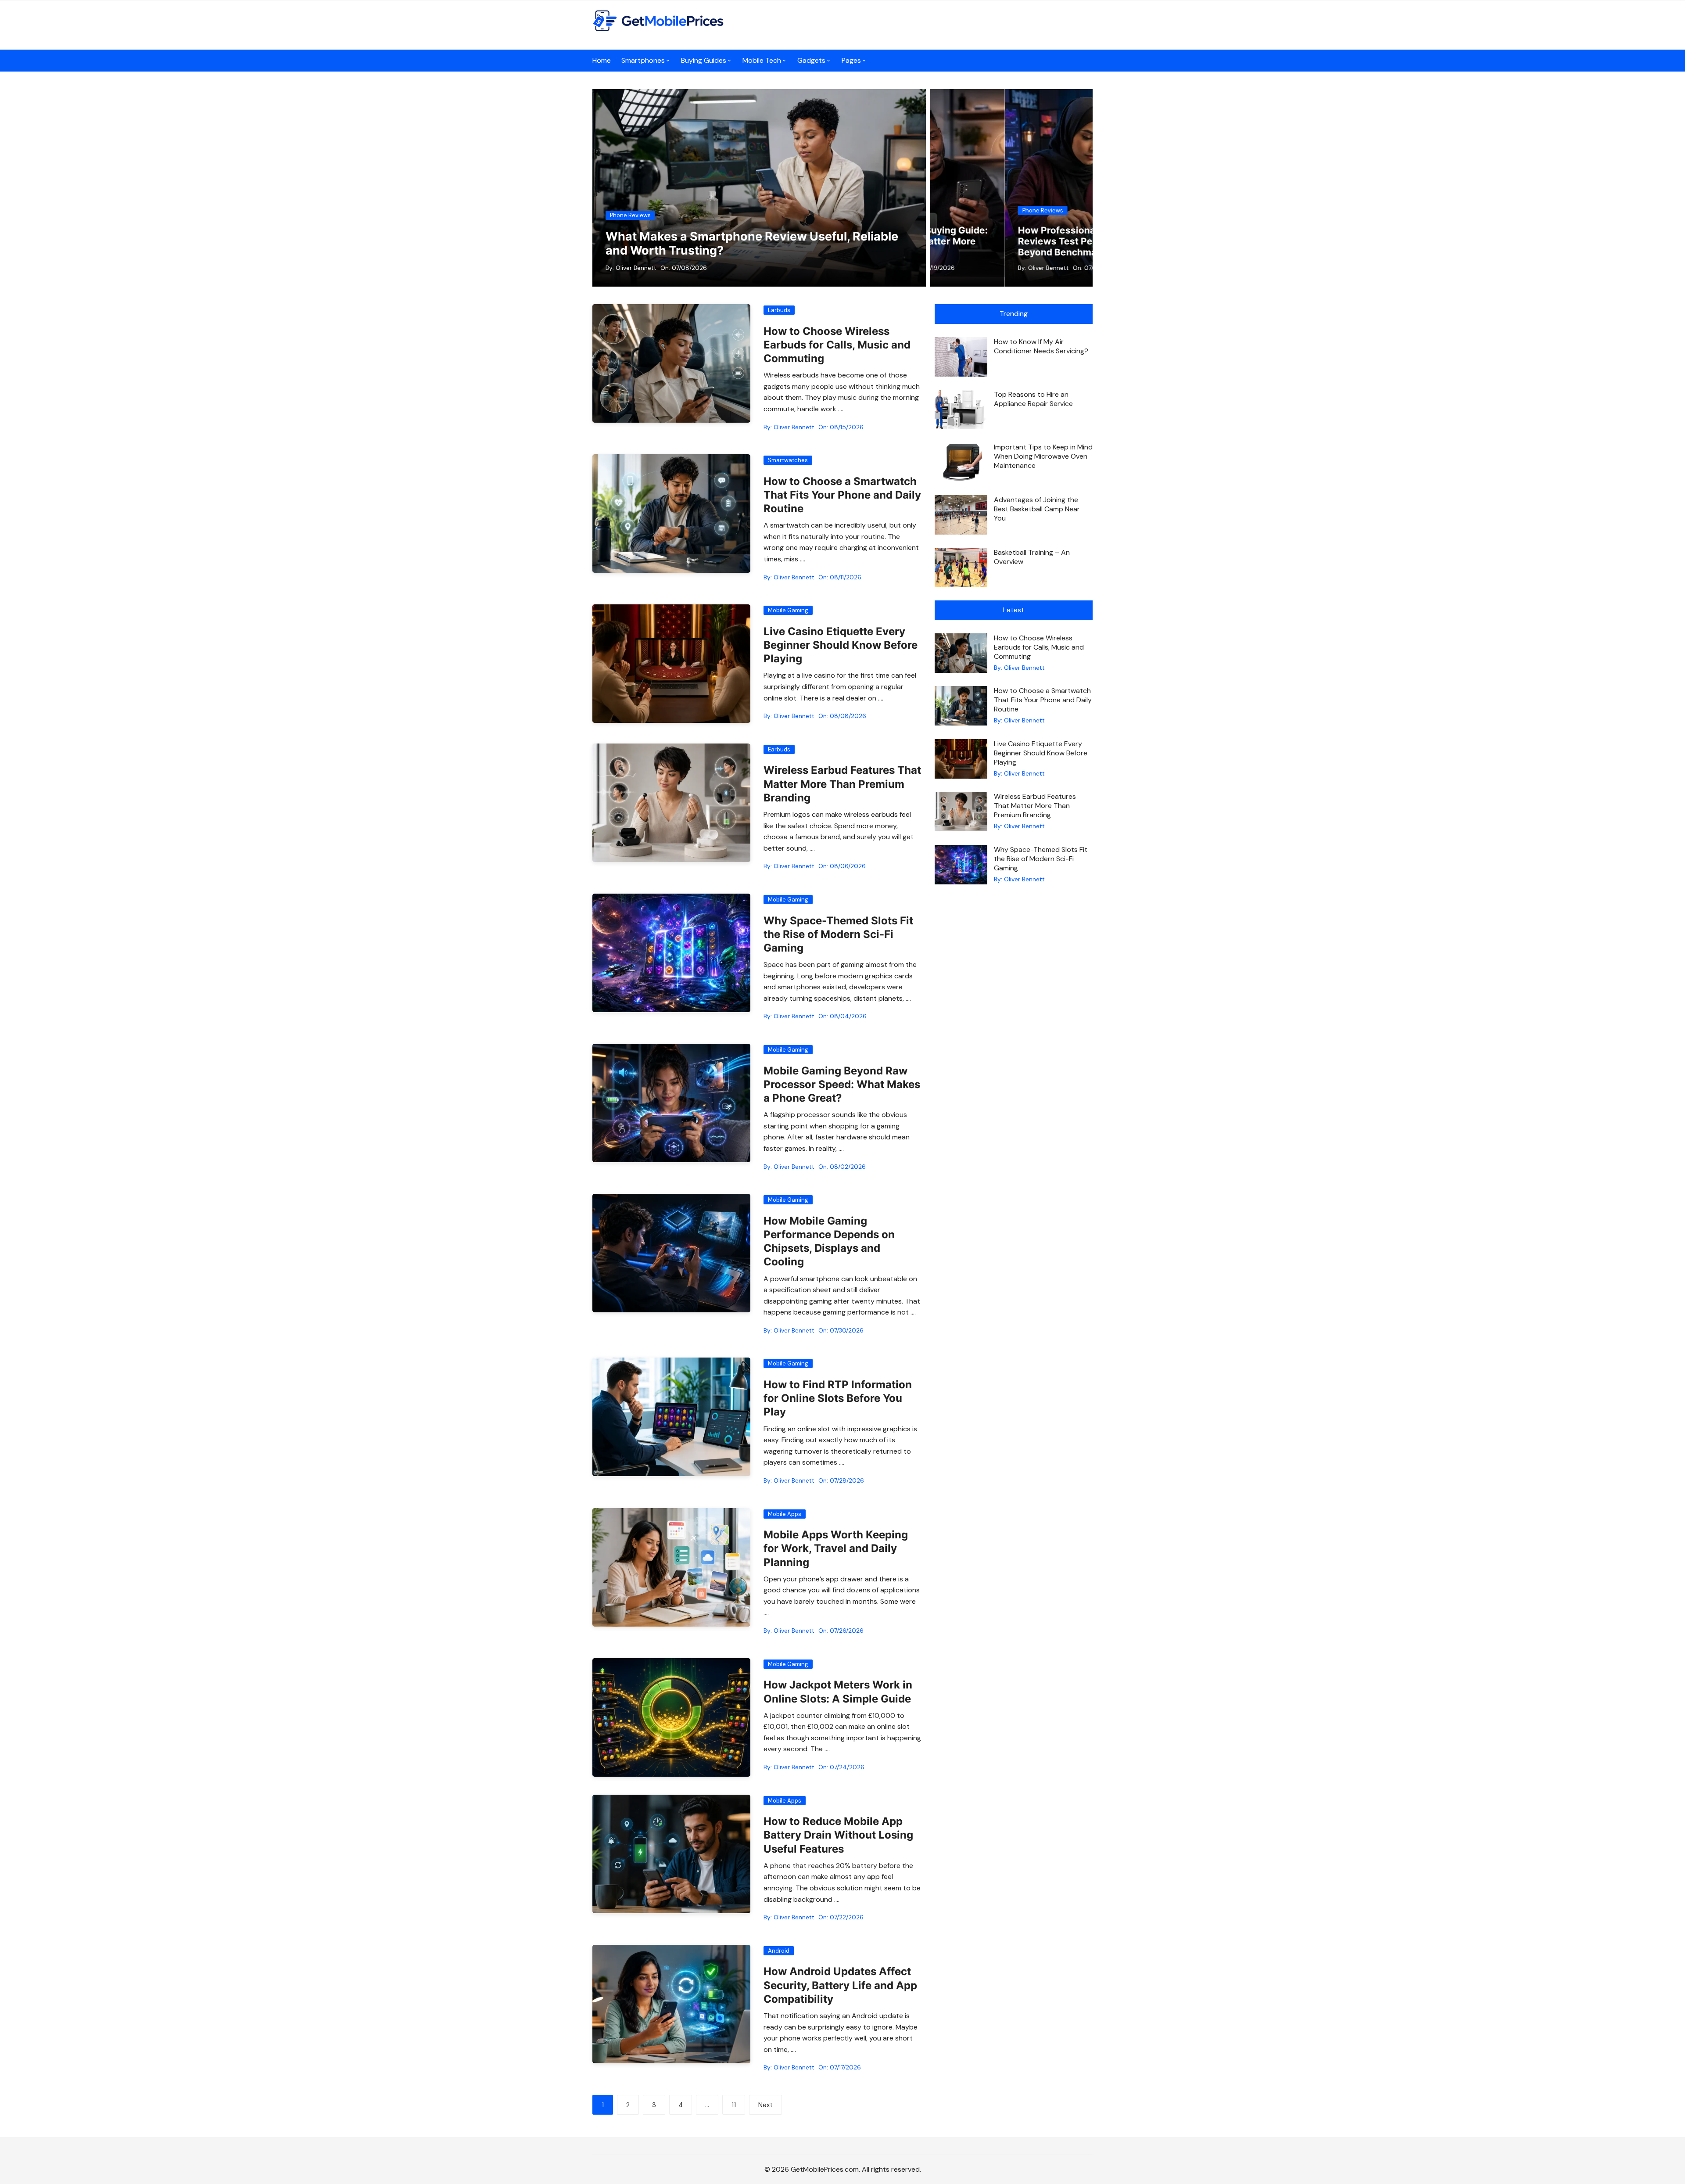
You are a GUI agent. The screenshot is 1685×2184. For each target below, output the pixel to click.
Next (765, 2105)
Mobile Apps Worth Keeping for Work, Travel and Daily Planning (836, 1548)
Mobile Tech (762, 60)
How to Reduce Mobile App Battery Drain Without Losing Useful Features (838, 1835)
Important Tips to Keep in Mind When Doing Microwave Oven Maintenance (1043, 456)
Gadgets (811, 60)
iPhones (959, 210)
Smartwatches (788, 460)
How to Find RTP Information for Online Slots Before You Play (838, 1398)
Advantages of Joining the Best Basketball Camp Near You (1037, 509)
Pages (851, 60)
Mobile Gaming (788, 610)
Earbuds (779, 310)
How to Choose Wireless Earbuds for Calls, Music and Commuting (837, 345)
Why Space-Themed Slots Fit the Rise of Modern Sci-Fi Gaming (838, 934)
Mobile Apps (785, 1514)
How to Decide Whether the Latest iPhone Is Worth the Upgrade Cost (1006, 241)
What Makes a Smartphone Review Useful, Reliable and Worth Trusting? (752, 243)
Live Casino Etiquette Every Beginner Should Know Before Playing (841, 645)
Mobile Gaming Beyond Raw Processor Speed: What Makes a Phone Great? (842, 1084)
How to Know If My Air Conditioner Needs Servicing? (1041, 346)
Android (779, 1951)
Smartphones (643, 60)
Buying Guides (704, 60)
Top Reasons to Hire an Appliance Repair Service (1033, 399)
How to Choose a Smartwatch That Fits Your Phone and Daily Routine (842, 495)
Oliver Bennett (636, 268)
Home (602, 60)
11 (734, 2105)
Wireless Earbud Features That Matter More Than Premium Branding (842, 784)
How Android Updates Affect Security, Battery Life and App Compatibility (840, 1985)
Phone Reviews (630, 215)
